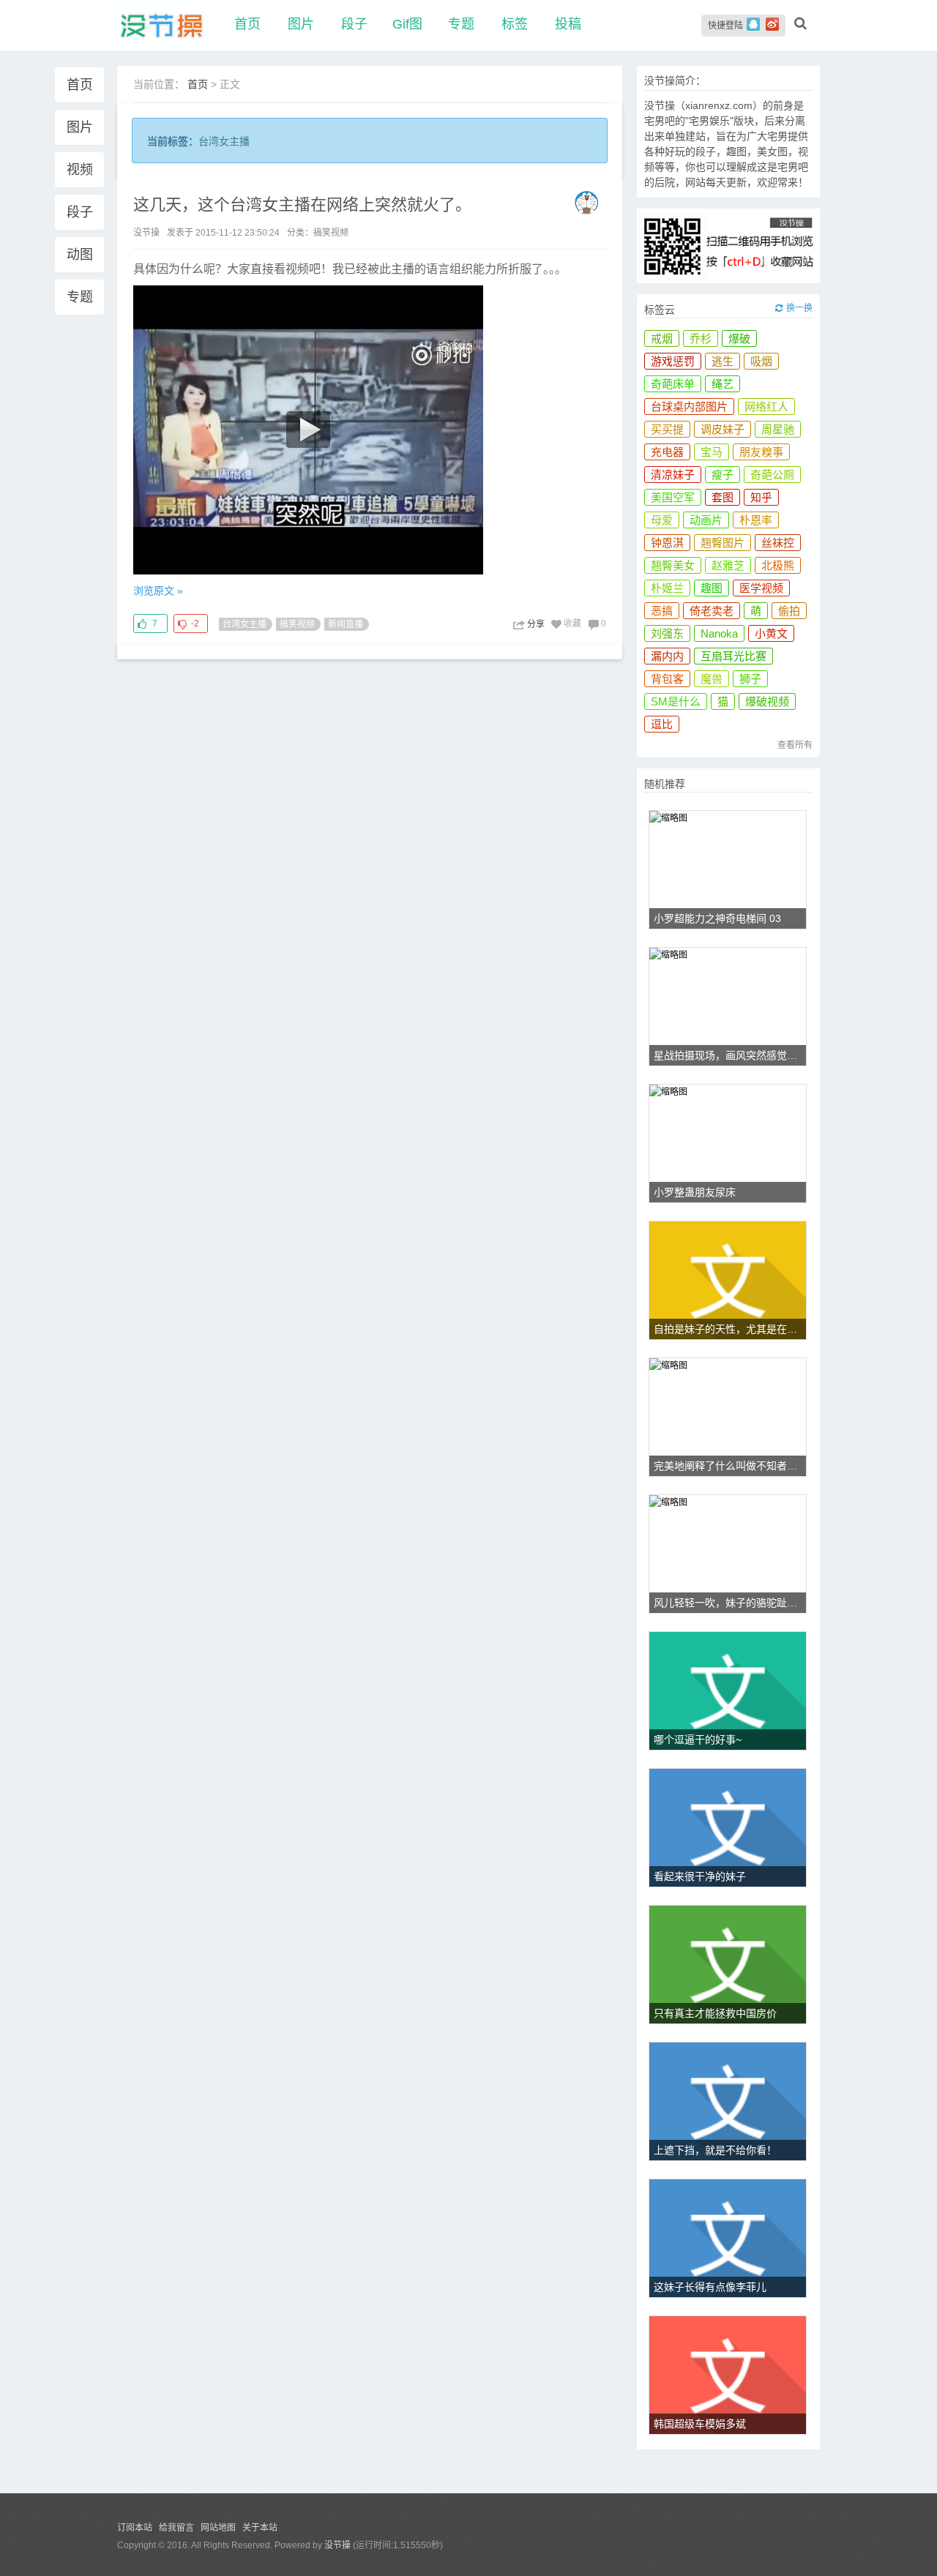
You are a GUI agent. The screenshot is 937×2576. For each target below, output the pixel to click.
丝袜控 (778, 543)
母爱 (662, 520)
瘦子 (723, 475)
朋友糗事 (761, 452)
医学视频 (761, 588)
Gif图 (407, 24)
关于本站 (260, 2528)
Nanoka (719, 633)
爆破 (739, 338)
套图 (723, 497)
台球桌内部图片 (689, 407)
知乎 (761, 497)
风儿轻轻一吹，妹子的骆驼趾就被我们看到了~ (730, 1603)
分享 (536, 624)
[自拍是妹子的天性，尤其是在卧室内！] (728, 1280)
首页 (247, 24)
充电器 (667, 452)
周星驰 (778, 429)
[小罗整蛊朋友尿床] (668, 1091)
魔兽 (712, 679)
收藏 (572, 624)
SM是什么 (676, 701)
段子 (354, 24)
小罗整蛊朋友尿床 (695, 1192)
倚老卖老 (712, 611)
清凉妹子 (673, 475)
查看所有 (795, 745)
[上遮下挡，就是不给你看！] (728, 2101)
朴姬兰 (667, 588)
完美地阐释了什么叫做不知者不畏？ (730, 1466)
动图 (80, 255)
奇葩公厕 (772, 475)
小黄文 (771, 633)
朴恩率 (756, 520)
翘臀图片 (723, 543)
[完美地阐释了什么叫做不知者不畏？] (668, 1364)
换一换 (799, 308)
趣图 (712, 588)
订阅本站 (135, 2528)
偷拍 (789, 611)
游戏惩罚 (673, 361)
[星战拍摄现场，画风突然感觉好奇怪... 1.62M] (668, 954)
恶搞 (662, 611)
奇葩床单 (673, 384)
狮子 (750, 679)
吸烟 (761, 361)
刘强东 (667, 633)
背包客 (667, 679)
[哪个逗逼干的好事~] (728, 1691)
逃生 (723, 361)
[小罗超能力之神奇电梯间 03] (668, 817)
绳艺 (723, 384)
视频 (80, 170)
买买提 (667, 429)
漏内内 (667, 656)
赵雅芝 (728, 565)
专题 (461, 24)
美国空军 (673, 497)
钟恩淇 (667, 543)
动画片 (706, 520)
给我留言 (176, 2528)
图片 (301, 24)
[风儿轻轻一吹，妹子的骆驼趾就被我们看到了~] (668, 1501)
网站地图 (218, 2528)
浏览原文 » (158, 591)
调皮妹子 (723, 429)
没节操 (337, 2545)
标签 (515, 24)
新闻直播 (346, 624)
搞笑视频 (331, 233)
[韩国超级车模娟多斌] (728, 2375)
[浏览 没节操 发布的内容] (590, 201)
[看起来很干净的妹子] (728, 1828)
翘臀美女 (673, 565)
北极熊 (778, 565)
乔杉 (701, 338)
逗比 (662, 724)
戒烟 (662, 338)
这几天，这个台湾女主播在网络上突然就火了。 (302, 205)
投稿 (568, 24)
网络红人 (766, 407)
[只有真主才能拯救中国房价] (728, 1965)
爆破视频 (767, 701)
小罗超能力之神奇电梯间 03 (717, 918)
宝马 (712, 452)
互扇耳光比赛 (733, 656)
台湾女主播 (244, 624)
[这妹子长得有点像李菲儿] (728, 2238)
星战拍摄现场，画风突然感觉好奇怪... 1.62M (730, 1055)
